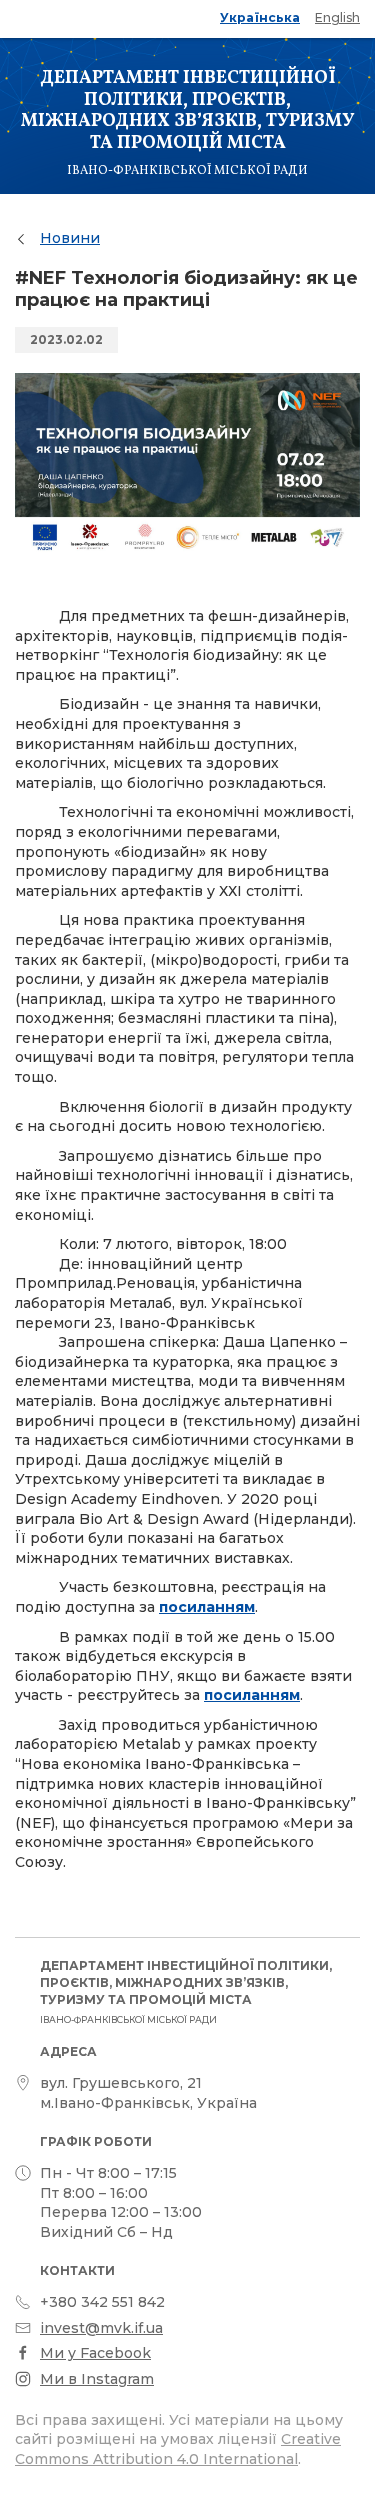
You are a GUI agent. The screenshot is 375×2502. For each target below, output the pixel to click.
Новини (70, 238)
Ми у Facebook (95, 2353)
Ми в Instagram (97, 2379)
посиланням (207, 1607)
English (337, 17)
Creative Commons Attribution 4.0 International (178, 2449)
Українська (260, 17)
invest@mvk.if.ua (101, 2328)
